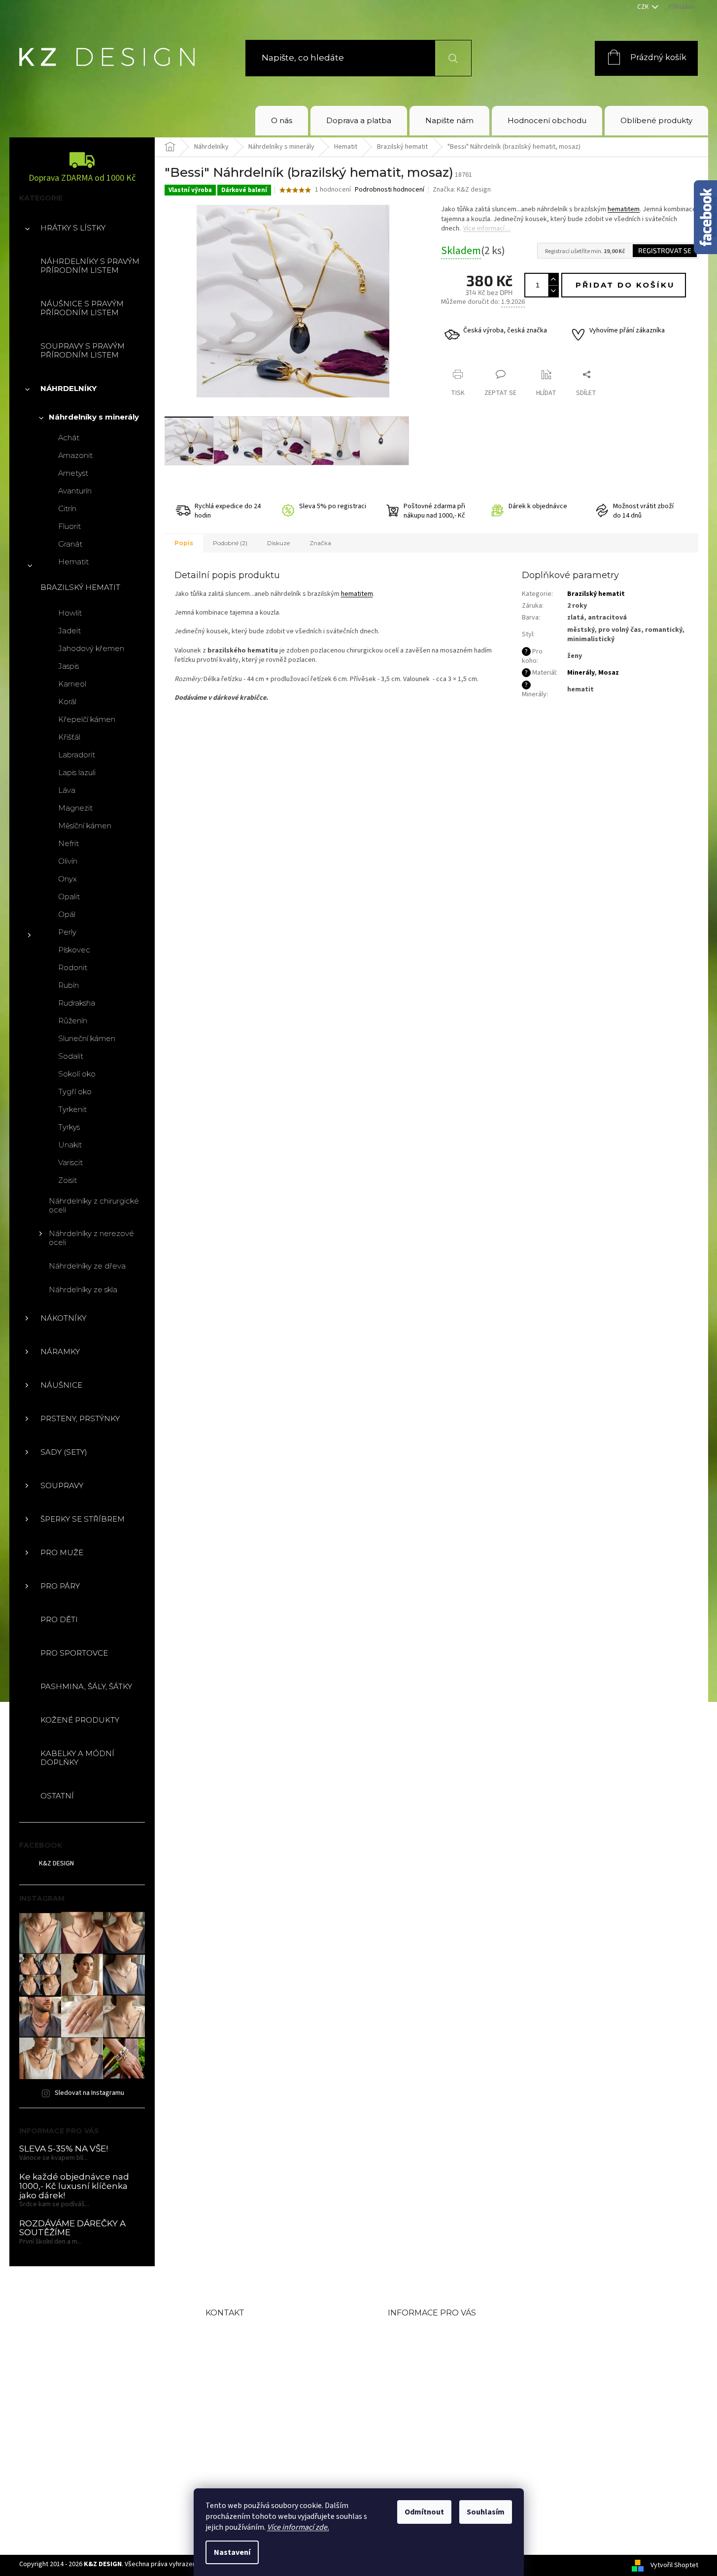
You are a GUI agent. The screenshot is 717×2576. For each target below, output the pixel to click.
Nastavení (232, 2552)
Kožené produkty (80, 1720)
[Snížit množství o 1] (553, 291)
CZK (644, 7)
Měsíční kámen (85, 826)
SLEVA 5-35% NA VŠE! (64, 2149)
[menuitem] (282, 121)
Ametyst (73, 473)
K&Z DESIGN (56, 1863)
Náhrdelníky (68, 388)
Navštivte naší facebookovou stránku (273, 2420)
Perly (67, 932)
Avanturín (75, 491)
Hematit (73, 562)
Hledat (447, 58)
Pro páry (60, 1586)
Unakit (70, 1145)
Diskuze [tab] (278, 543)
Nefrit (68, 843)
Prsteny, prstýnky (80, 1418)
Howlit (70, 613)
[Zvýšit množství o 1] (553, 279)
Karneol (72, 684)
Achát (69, 438)
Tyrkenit (72, 1109)
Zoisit (68, 1180)
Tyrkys (69, 1127)
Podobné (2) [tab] (230, 543)
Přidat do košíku (625, 285)
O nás (401, 2333)
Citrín (67, 508)
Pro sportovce (74, 1653)
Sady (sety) (64, 1452)
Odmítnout (424, 2512)
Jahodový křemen (91, 648)
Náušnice (61, 1385)
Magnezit (75, 808)
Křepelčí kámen (87, 719)
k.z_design (250, 2450)
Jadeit (69, 631)
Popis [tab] (184, 543)
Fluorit (69, 526)
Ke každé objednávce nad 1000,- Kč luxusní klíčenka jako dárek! (74, 2186)
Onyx (68, 879)
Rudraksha (77, 1003)
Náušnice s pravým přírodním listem (82, 308)
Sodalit (71, 1056)
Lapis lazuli (77, 772)
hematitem (624, 209)
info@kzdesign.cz (269, 2365)
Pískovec (74, 950)
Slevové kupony (424, 2381)
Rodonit (73, 967)
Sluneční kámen (87, 1038)
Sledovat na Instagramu (89, 2093)
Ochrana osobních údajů (446, 2412)
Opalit (69, 897)
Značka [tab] (320, 543)
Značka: (462, 190)
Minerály (581, 673)
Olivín (68, 861)
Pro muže (62, 1552)
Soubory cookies (426, 2429)
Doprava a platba (427, 2365)
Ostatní (57, 1796)
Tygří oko (75, 1092)
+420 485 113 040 (268, 2389)
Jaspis (68, 666)
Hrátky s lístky (73, 228)
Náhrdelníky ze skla (83, 1289)
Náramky (60, 1352)
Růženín (73, 1021)
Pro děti (59, 1619)
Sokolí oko (77, 1074)
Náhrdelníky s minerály (94, 417)
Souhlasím (486, 2512)
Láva (67, 790)
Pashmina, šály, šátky (86, 1686)
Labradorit (77, 755)
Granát (70, 544)
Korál (67, 701)
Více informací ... (487, 228)
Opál (67, 914)
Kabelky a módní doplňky (77, 1758)
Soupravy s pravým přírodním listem (83, 350)
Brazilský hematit (80, 587)
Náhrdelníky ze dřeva (87, 1266)
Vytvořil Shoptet (674, 2565)
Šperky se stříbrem (83, 1519)
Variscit (70, 1162)
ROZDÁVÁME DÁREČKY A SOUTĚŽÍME (72, 2228)
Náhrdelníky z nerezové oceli (91, 1238)
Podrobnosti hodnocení (390, 190)
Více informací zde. (298, 2527)
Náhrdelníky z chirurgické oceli (94, 1205)
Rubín (68, 985)
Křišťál (69, 737)
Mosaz (609, 673)
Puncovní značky (427, 2397)
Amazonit (75, 455)
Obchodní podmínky (437, 2349)
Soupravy (62, 1485)
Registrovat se (665, 250)
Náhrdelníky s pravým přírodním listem (90, 266)
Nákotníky (63, 1318)
